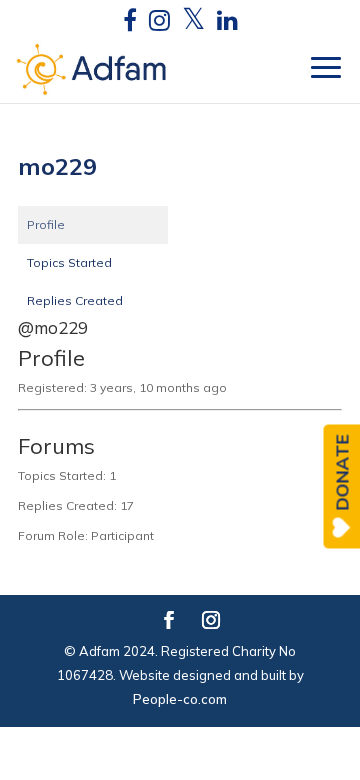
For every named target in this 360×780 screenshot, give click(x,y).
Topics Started (69, 262)
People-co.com (180, 699)
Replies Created (75, 300)
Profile (46, 224)
